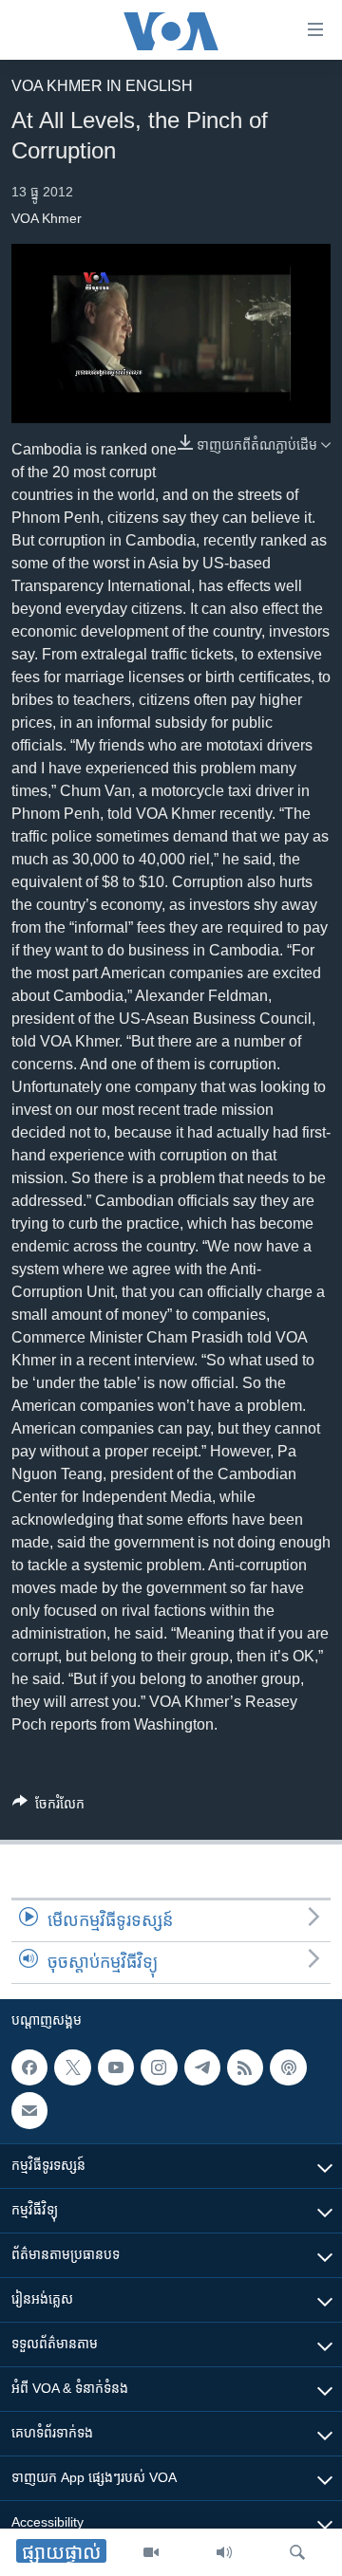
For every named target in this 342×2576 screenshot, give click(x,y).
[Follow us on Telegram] (202, 2067)
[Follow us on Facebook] (29, 2067)
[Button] (48, 1807)
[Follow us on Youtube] (116, 2067)
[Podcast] (288, 2067)
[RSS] (245, 2067)
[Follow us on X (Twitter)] (72, 2067)
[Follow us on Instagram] (159, 2067)
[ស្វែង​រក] (297, 2552)
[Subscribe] (29, 2110)
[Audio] (224, 2552)
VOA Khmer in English (102, 86)
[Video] (151, 2552)
